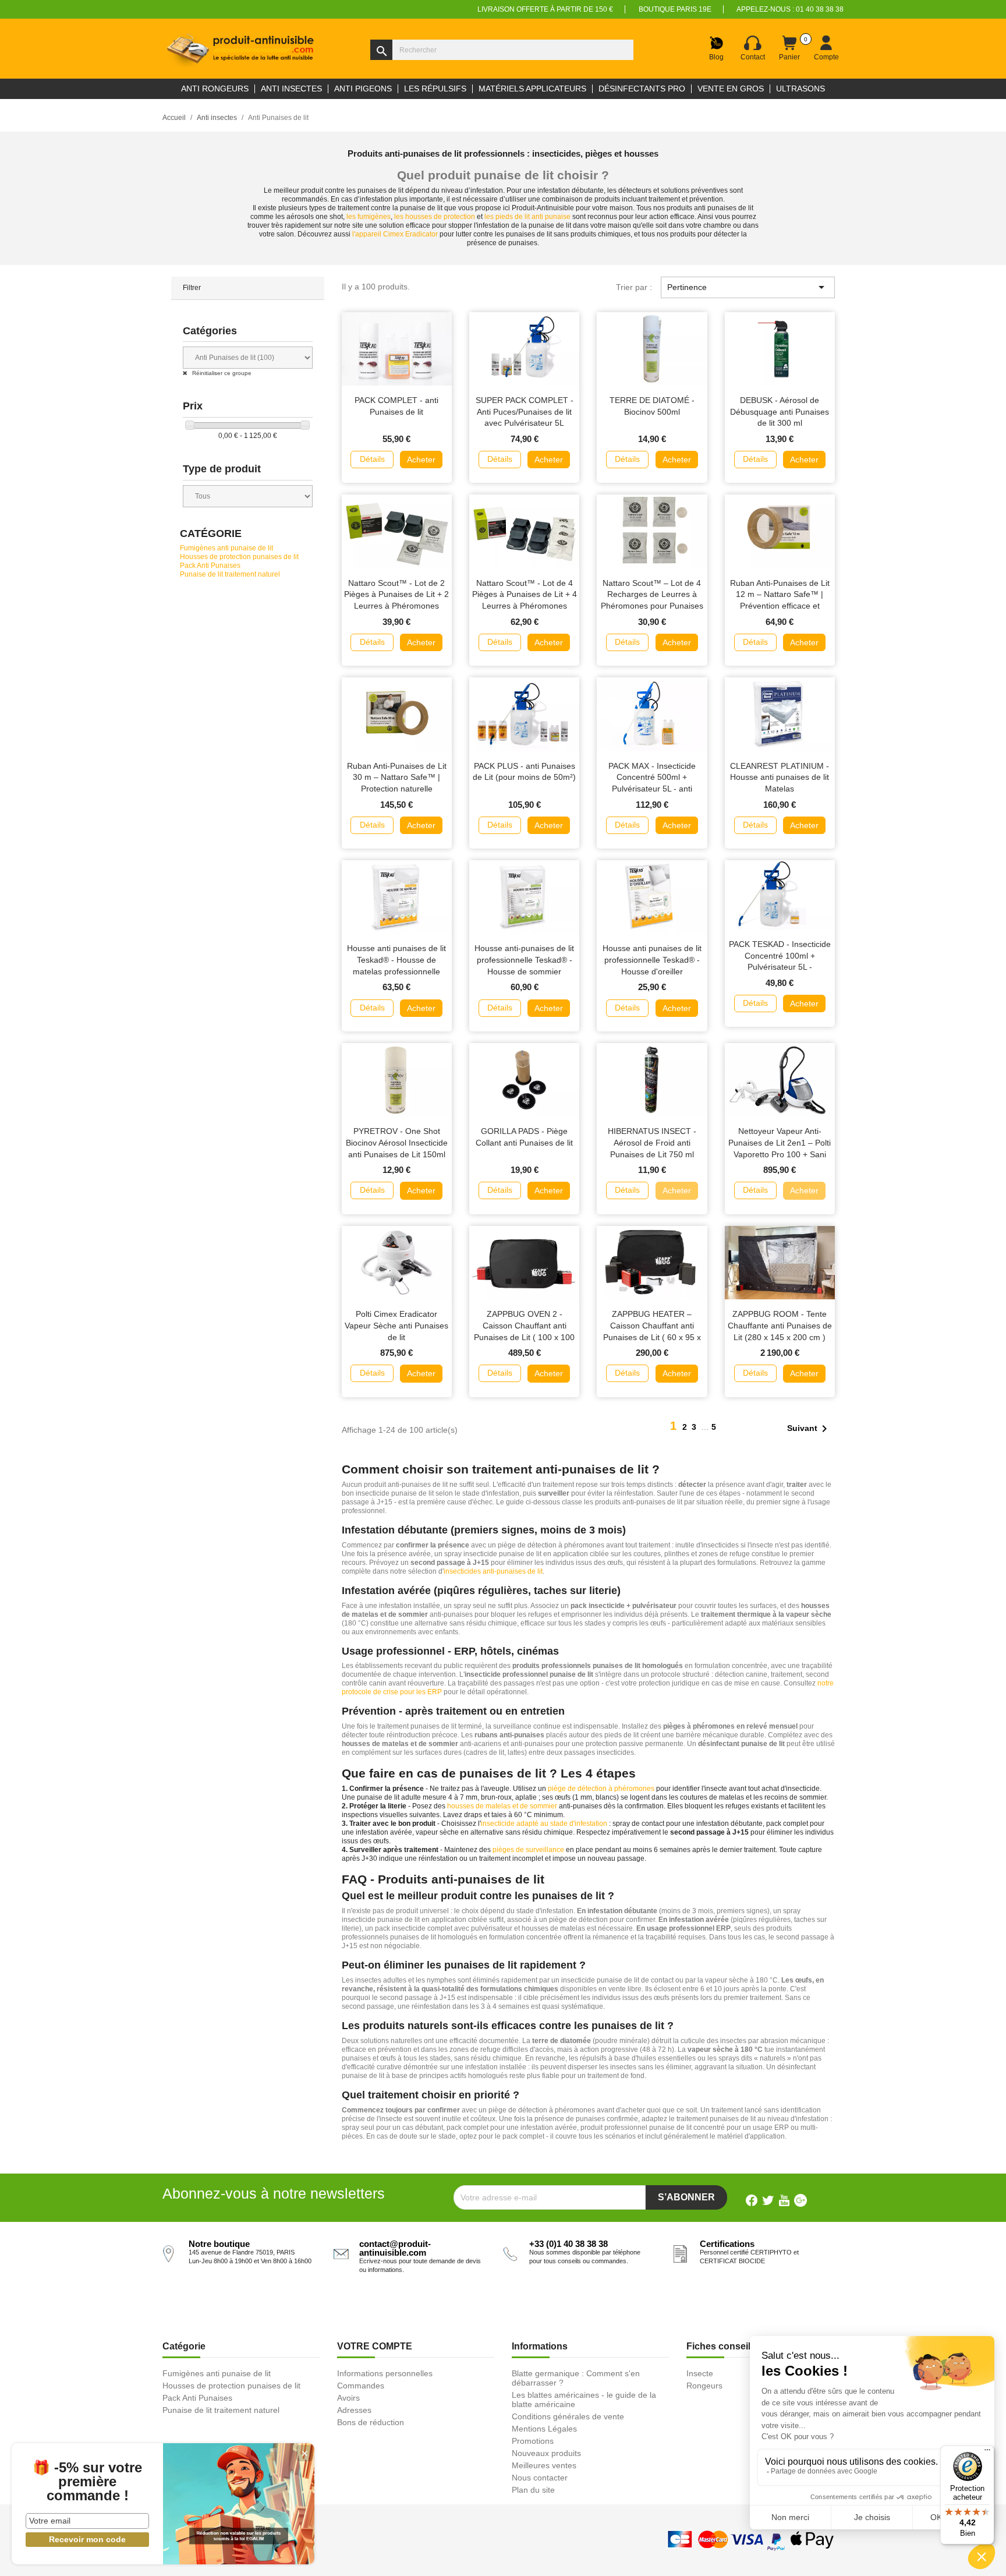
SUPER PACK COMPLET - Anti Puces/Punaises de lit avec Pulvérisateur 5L (525, 412)
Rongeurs (704, 2386)
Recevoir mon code (87, 2539)
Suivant (809, 1429)
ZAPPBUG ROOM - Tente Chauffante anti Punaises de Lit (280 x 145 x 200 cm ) (780, 1326)
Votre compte (375, 2346)
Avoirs (348, 2398)
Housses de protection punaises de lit (239, 557)
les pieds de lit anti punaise (527, 217)
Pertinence (748, 287)
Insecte (700, 2373)
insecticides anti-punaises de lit (493, 1571)
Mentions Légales (544, 2429)
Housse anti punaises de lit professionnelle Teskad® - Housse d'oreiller (652, 960)
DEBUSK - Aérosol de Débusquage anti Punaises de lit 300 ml (780, 412)
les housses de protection (435, 217)
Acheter (421, 460)
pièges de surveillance (528, 1850)
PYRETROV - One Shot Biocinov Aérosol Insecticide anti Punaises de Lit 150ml (397, 1143)
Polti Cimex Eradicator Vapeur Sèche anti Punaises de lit (396, 1326)
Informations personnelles (385, 2373)
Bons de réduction (371, 2422)
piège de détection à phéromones (601, 1789)
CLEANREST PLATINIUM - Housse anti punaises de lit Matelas (780, 778)
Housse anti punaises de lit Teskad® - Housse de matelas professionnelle (396, 960)
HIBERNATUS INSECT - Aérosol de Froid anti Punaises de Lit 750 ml (652, 1143)
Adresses (354, 2410)
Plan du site (533, 2490)
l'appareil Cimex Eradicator (395, 234)
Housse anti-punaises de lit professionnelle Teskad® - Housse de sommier (524, 960)
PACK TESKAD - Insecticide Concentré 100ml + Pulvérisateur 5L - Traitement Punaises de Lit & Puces (780, 967)
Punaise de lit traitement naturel (230, 574)
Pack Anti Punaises (210, 566)
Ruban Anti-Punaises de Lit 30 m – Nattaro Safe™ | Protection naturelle (397, 778)
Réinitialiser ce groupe (221, 373)
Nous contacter (540, 2478)
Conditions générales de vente (568, 2416)
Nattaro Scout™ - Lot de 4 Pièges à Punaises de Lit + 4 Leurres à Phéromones (525, 595)
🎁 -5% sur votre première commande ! (87, 2482)
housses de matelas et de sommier (502, 1806)
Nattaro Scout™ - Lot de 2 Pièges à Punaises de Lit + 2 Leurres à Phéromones (396, 595)
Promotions (533, 2441)
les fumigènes (369, 217)
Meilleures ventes (544, 2465)
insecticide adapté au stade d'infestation (544, 1824)
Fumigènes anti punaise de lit (226, 548)
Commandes (361, 2386)
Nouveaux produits (546, 2453)
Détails (372, 459)
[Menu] (987, 2453)
